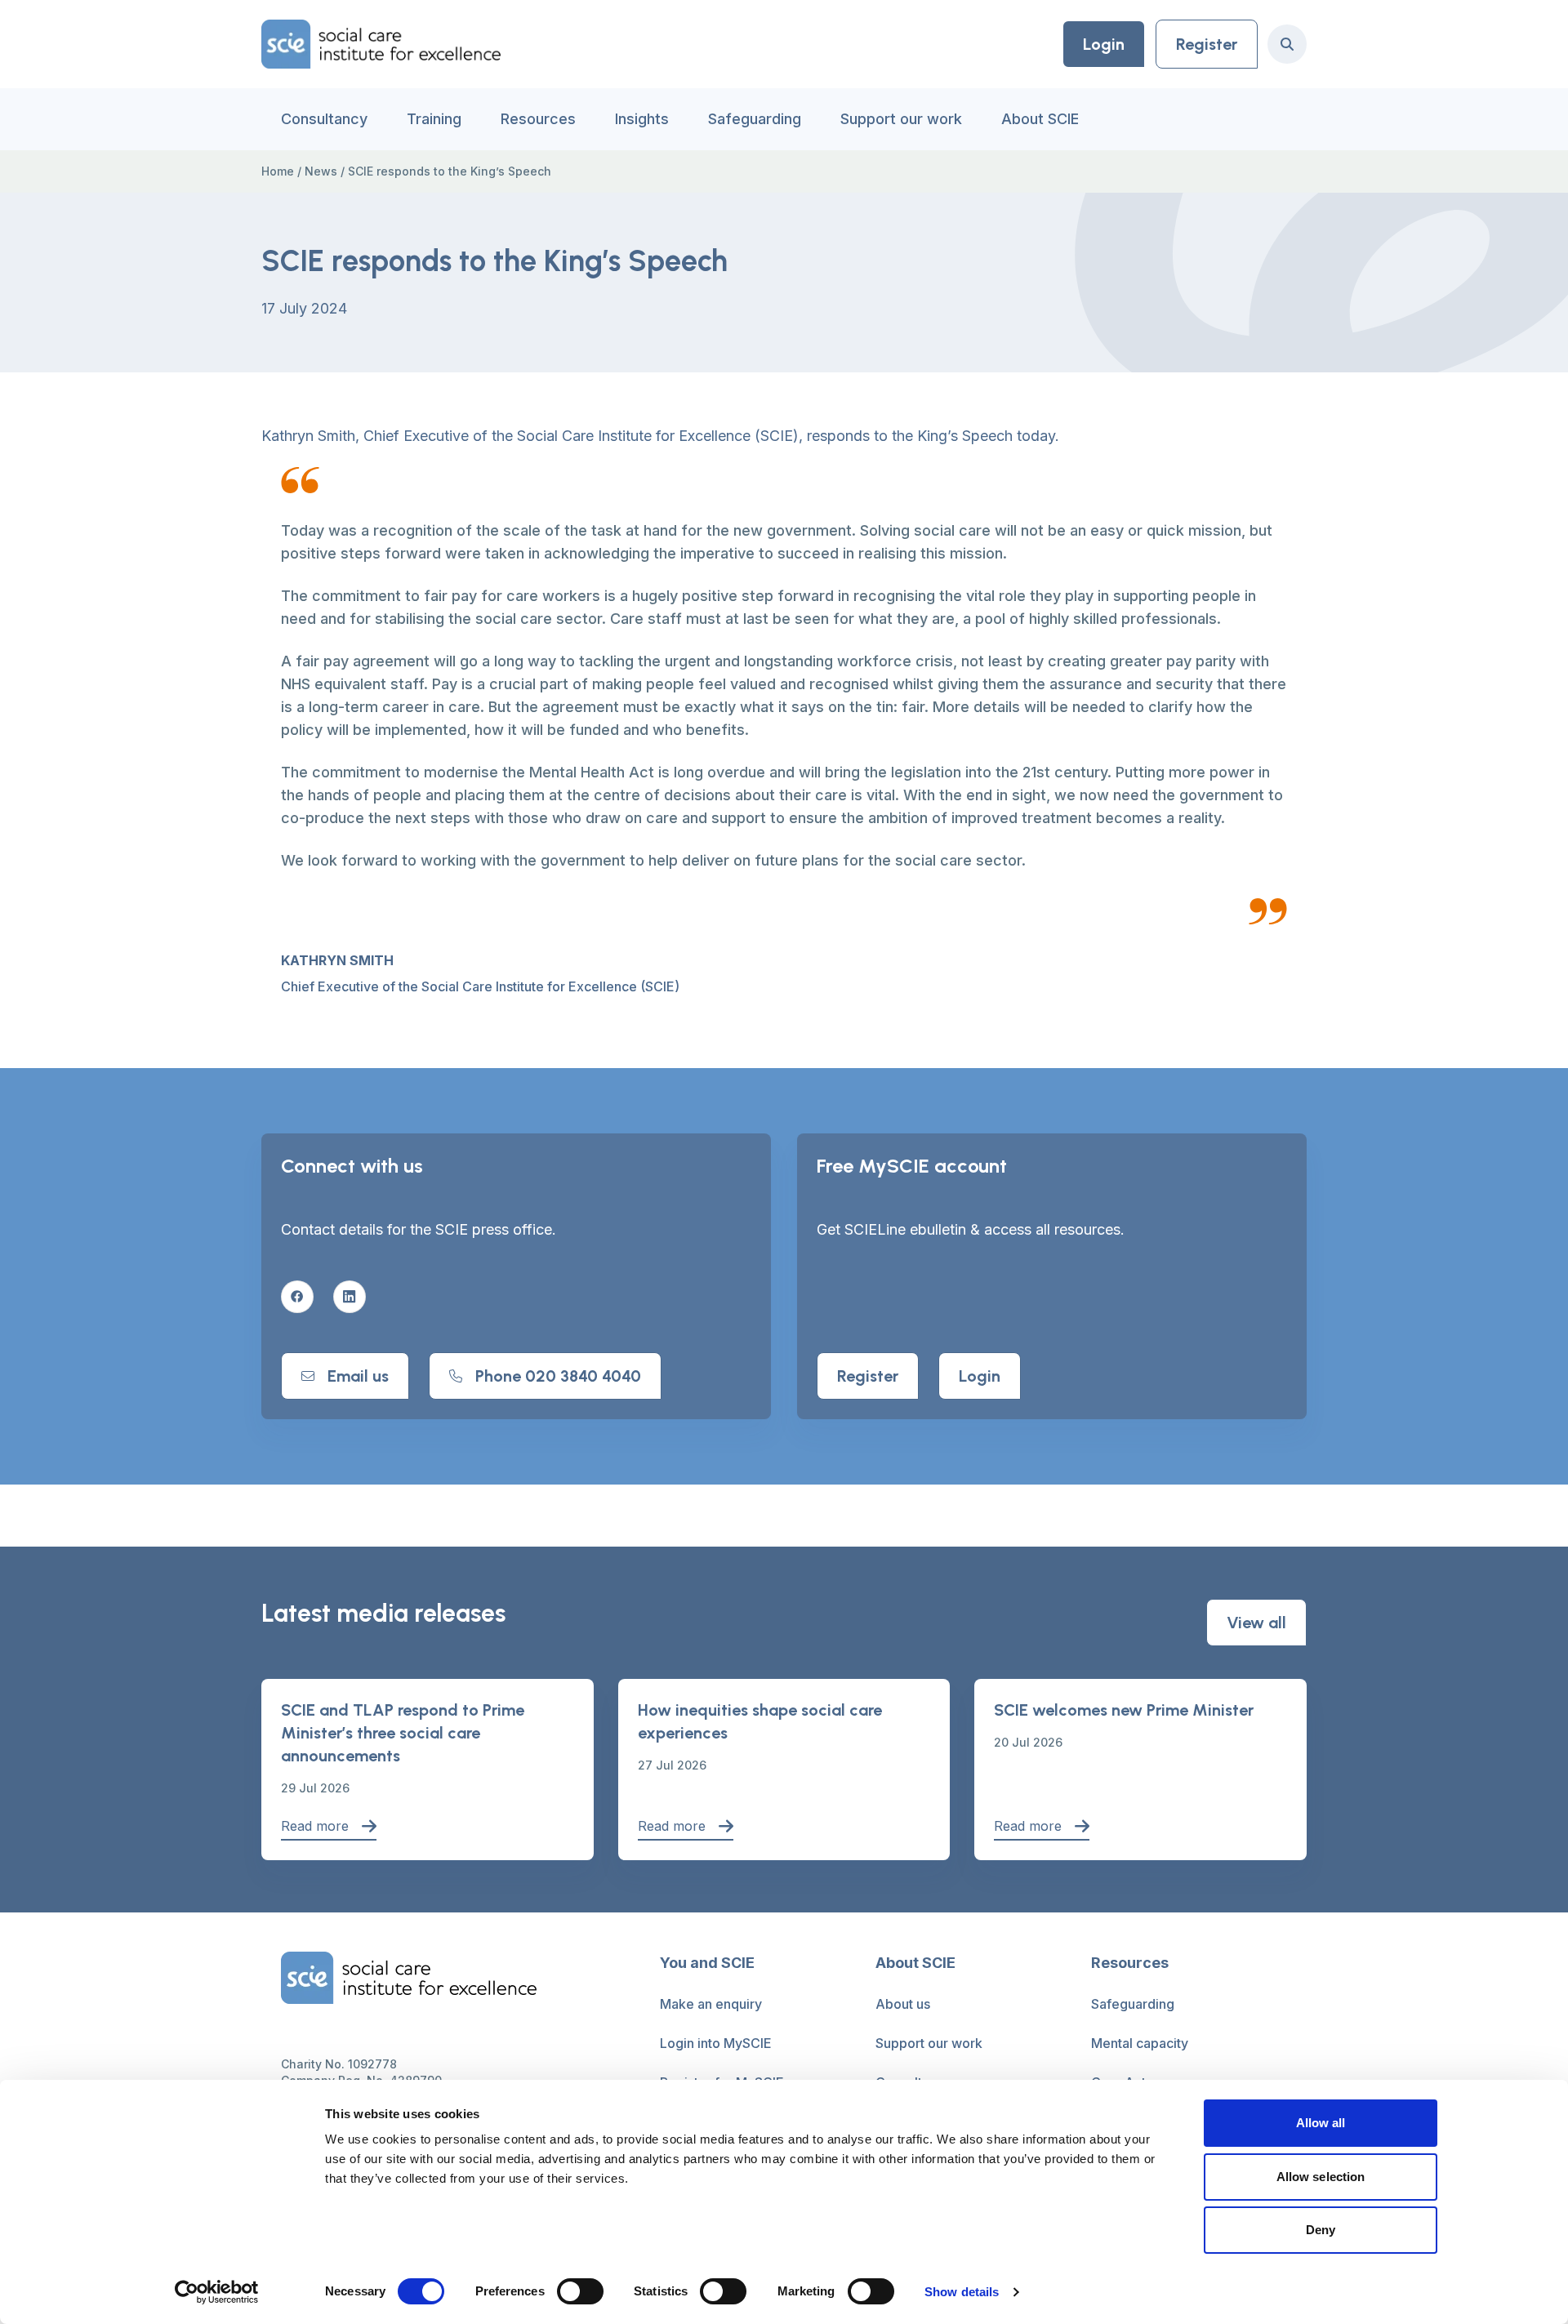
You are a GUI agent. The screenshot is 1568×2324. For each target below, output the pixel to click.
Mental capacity (1140, 2043)
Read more (315, 1826)
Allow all (1321, 2123)
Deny (1321, 2230)
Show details (962, 2292)
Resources (538, 119)
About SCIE (1040, 119)
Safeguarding (755, 119)
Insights (642, 119)
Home (278, 171)
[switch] (580, 2291)
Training (434, 119)
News (321, 171)
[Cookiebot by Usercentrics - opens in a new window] (217, 2292)
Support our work (901, 119)
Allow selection (1321, 2177)
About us (903, 2004)
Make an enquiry (711, 2004)
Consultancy (324, 119)
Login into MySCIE (716, 2043)
